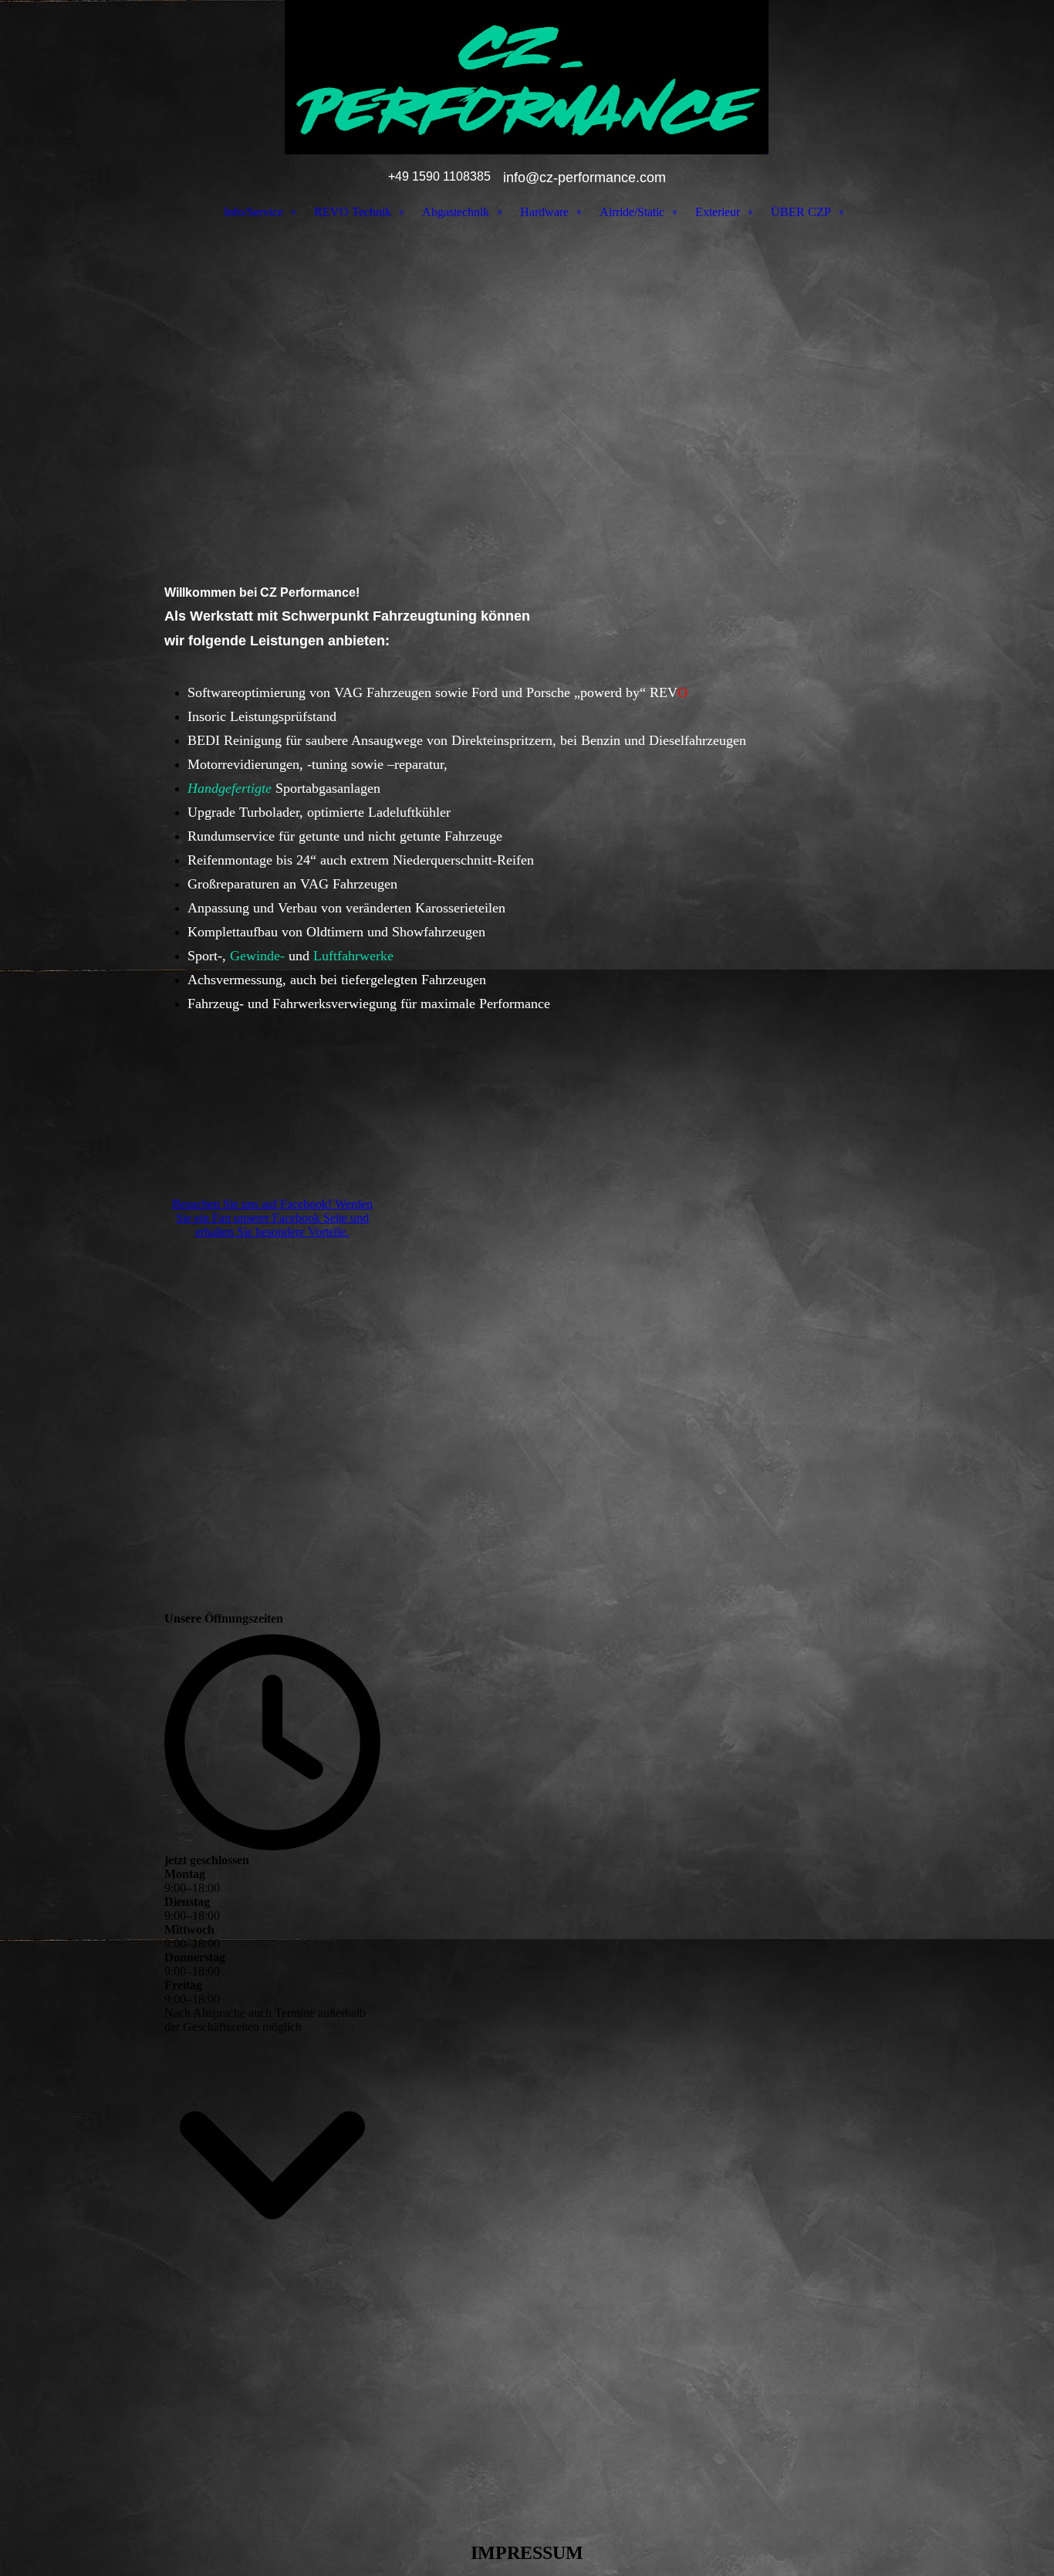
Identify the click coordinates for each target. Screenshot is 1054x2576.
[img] (527, 77)
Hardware (544, 212)
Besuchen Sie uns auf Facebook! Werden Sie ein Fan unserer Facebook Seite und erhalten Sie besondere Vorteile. (272, 1218)
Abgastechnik (456, 212)
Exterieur (718, 212)
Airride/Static (632, 212)
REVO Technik (353, 212)
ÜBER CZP (801, 212)
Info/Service (253, 212)
